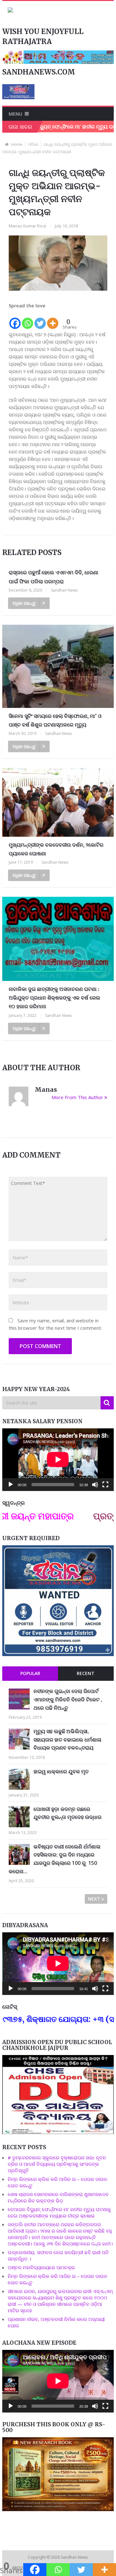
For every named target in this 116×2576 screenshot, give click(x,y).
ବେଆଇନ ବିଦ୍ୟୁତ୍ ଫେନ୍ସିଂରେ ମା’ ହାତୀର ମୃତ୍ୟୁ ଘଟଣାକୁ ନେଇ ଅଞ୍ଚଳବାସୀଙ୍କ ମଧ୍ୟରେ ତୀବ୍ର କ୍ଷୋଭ (59, 2212)
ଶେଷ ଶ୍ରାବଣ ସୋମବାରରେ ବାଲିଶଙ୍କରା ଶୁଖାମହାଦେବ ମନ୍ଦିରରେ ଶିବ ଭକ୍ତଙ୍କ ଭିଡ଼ (58, 2197)
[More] (53, 320)
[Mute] (95, 1485)
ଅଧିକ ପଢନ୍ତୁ (24, 603)
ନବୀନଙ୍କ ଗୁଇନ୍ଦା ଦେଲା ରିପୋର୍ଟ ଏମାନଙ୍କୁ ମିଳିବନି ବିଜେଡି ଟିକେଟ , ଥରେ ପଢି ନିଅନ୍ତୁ (68, 1699)
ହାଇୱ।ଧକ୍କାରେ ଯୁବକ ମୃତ (61, 1771)
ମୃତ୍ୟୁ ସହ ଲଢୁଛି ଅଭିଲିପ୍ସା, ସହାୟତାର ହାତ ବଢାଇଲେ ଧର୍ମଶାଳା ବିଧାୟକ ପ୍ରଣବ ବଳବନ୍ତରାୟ (68, 1739)
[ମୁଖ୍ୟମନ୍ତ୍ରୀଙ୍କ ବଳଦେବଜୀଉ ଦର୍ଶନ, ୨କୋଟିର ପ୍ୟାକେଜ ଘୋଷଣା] (58, 802)
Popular (30, 1673)
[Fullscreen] (105, 1485)
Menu (15, 114)
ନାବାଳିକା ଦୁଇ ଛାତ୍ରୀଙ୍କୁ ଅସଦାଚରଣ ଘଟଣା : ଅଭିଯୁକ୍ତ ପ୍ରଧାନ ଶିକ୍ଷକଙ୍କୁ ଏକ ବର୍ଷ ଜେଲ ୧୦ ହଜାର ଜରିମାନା (54, 998)
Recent (86, 1673)
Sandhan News (64, 590)
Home (17, 144)
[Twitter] (40, 320)
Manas (46, 1090)
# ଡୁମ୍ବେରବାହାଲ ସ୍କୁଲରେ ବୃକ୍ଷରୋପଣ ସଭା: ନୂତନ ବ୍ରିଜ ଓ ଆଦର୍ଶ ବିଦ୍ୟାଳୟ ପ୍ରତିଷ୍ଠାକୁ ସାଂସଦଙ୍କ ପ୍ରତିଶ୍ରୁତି (57, 2164)
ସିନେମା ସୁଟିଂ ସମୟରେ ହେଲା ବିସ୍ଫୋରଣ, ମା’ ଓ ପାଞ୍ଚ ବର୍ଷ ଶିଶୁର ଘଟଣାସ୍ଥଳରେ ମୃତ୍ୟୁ (55, 720)
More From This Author (77, 1097)
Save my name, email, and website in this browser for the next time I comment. (55, 1324)
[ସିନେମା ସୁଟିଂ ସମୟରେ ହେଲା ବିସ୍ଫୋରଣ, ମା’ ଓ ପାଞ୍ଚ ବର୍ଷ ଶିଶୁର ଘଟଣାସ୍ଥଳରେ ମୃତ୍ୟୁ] (58, 666)
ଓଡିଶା (33, 144)
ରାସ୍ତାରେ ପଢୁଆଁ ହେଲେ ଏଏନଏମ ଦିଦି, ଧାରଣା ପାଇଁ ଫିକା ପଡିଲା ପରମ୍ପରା (53, 577)
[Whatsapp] (28, 320)
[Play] (11, 1485)
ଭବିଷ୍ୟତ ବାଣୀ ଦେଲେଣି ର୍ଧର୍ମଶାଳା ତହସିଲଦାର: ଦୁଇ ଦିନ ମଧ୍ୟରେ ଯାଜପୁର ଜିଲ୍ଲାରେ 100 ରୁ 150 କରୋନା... (55, 1859)
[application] (58, 1460)
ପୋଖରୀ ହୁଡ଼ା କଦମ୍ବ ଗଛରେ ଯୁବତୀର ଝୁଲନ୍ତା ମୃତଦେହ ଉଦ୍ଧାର (68, 1813)
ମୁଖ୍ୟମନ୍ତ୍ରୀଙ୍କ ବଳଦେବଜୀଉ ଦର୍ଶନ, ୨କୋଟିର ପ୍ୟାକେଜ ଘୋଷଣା (56, 849)
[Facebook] (15, 320)
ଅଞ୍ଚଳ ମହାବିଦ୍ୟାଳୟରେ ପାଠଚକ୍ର (41, 2267)
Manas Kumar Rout (27, 226)
